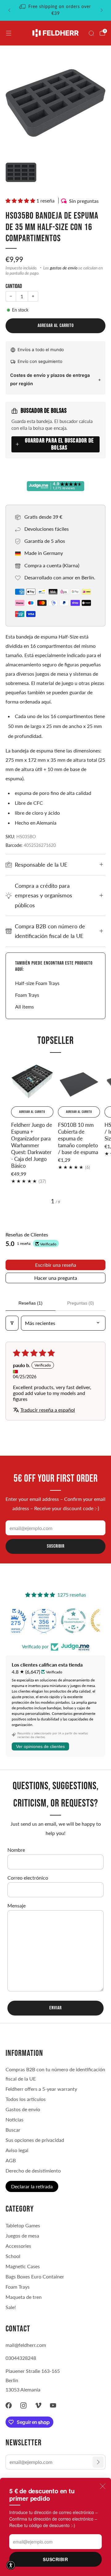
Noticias (14, 2119)
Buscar (13, 2130)
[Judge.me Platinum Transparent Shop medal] (55, 1621)
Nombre (16, 1850)
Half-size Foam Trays (37, 983)
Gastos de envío (23, 2109)
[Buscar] (91, 33)
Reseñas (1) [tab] (31, 1303)
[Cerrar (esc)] (103, 2486)
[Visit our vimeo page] (38, 2405)
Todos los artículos (26, 2099)
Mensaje (16, 1905)
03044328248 (21, 2358)
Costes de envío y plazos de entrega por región (50, 379)
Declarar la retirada (32, 2186)
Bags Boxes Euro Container (35, 2276)
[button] (21, 201)
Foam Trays (27, 995)
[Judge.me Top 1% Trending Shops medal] (85, 1621)
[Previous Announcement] (9, 10)
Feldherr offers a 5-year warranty (41, 2089)
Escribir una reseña (56, 1265)
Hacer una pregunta (56, 1278)
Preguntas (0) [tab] (81, 1303)
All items (25, 1007)
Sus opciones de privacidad (35, 2140)
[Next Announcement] (102, 10)
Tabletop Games (23, 2225)
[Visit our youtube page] (53, 2405)
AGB (11, 2160)
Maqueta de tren (24, 2297)
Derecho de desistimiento (33, 2171)
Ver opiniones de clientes (40, 1746)
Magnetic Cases (23, 2266)
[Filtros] (12, 1323)
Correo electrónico (28, 1878)
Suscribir (55, 2559)
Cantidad (14, 286)
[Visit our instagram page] (23, 2405)
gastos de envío (64, 268)
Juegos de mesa (22, 2236)
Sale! (11, 2307)
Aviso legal (17, 2150)
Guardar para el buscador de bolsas (59, 444)
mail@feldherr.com (26, 2345)
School (13, 2256)
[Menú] (9, 33)
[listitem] (55, 10)
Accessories (18, 2246)
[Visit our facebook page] (9, 2405)
